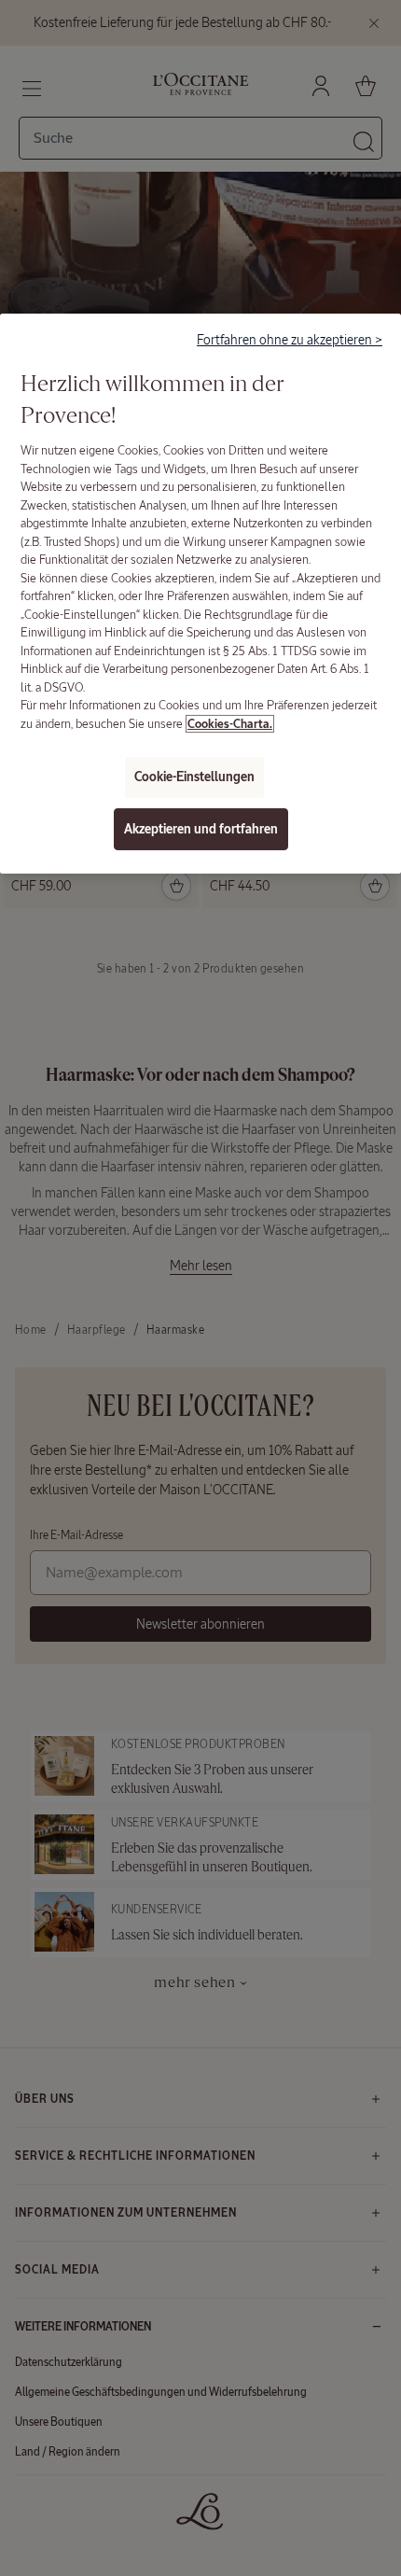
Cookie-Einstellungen (194, 777)
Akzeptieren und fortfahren (201, 829)
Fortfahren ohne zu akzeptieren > (290, 340)
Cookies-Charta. (230, 724)
